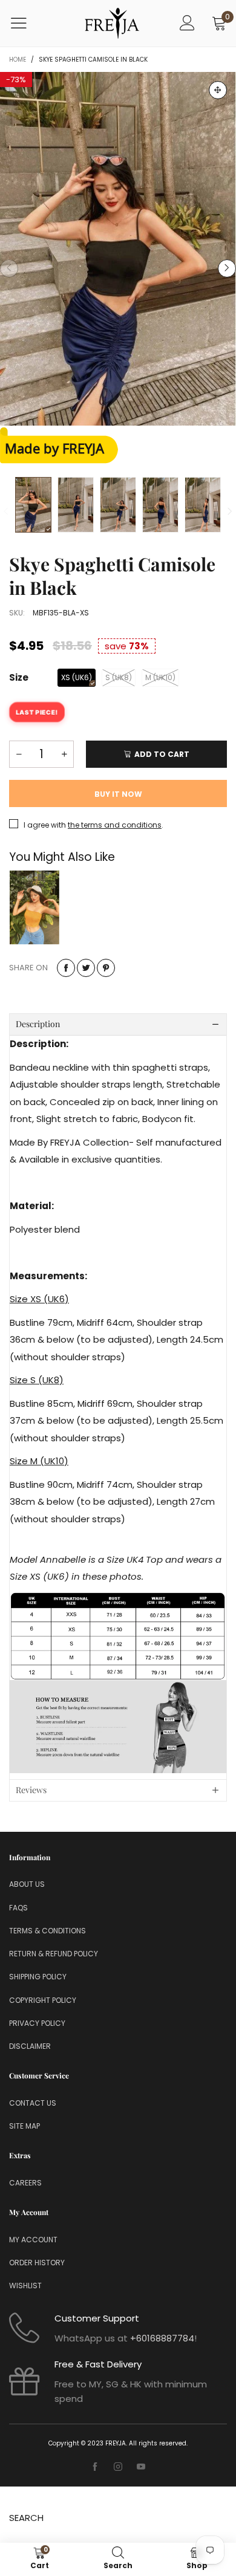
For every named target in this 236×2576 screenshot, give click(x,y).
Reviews (31, 1790)
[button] (9, 268)
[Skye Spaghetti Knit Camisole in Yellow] (34, 907)
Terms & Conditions (48, 1931)
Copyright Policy (43, 2000)
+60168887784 (162, 2338)
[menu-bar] (26, 23)
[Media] (218, 90)
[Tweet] (86, 968)
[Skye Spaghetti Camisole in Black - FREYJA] (118, 249)
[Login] (187, 23)
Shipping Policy (38, 1977)
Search (26, 2518)
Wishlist (25, 2286)
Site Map (25, 2126)
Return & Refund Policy (54, 1954)
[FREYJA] (112, 23)
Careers (25, 2183)
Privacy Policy (37, 2023)
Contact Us (33, 2103)
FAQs (18, 1908)
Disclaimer (30, 2046)
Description (38, 1024)
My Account (33, 2240)
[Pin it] (106, 968)
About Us (27, 1884)
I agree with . (93, 825)
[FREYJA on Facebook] (95, 2467)
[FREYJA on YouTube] (141, 2467)
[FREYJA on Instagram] (118, 2467)
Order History (37, 2263)
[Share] (66, 968)
